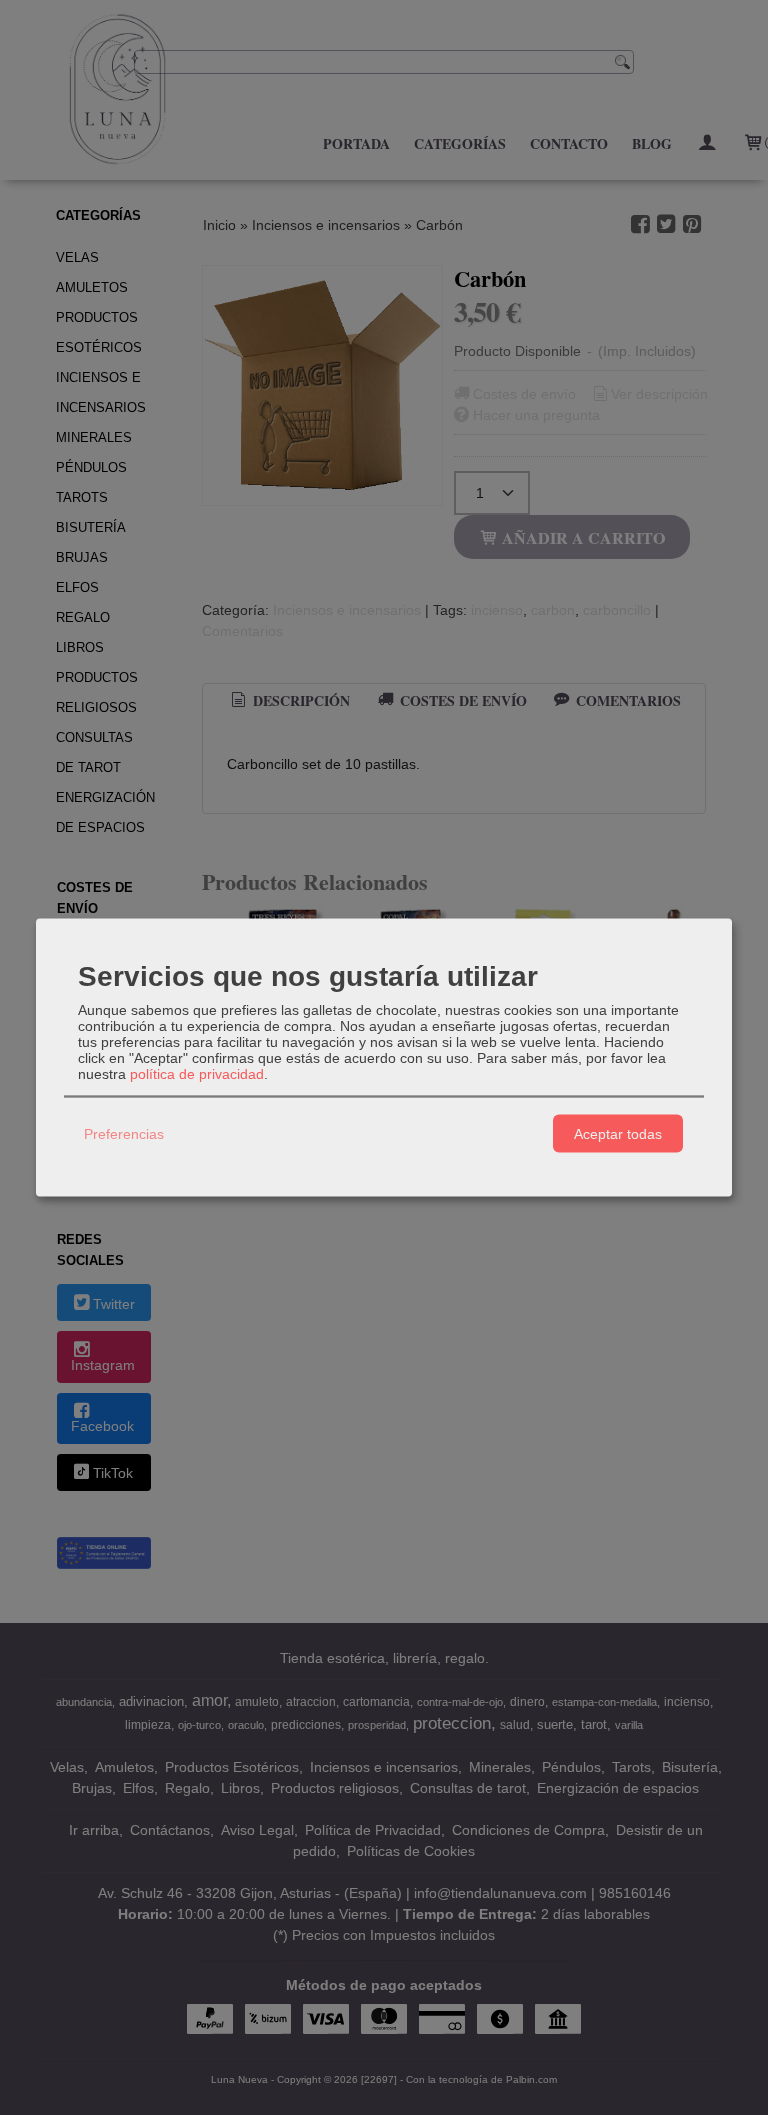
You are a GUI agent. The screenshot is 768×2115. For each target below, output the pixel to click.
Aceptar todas (618, 1133)
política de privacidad (197, 1074)
